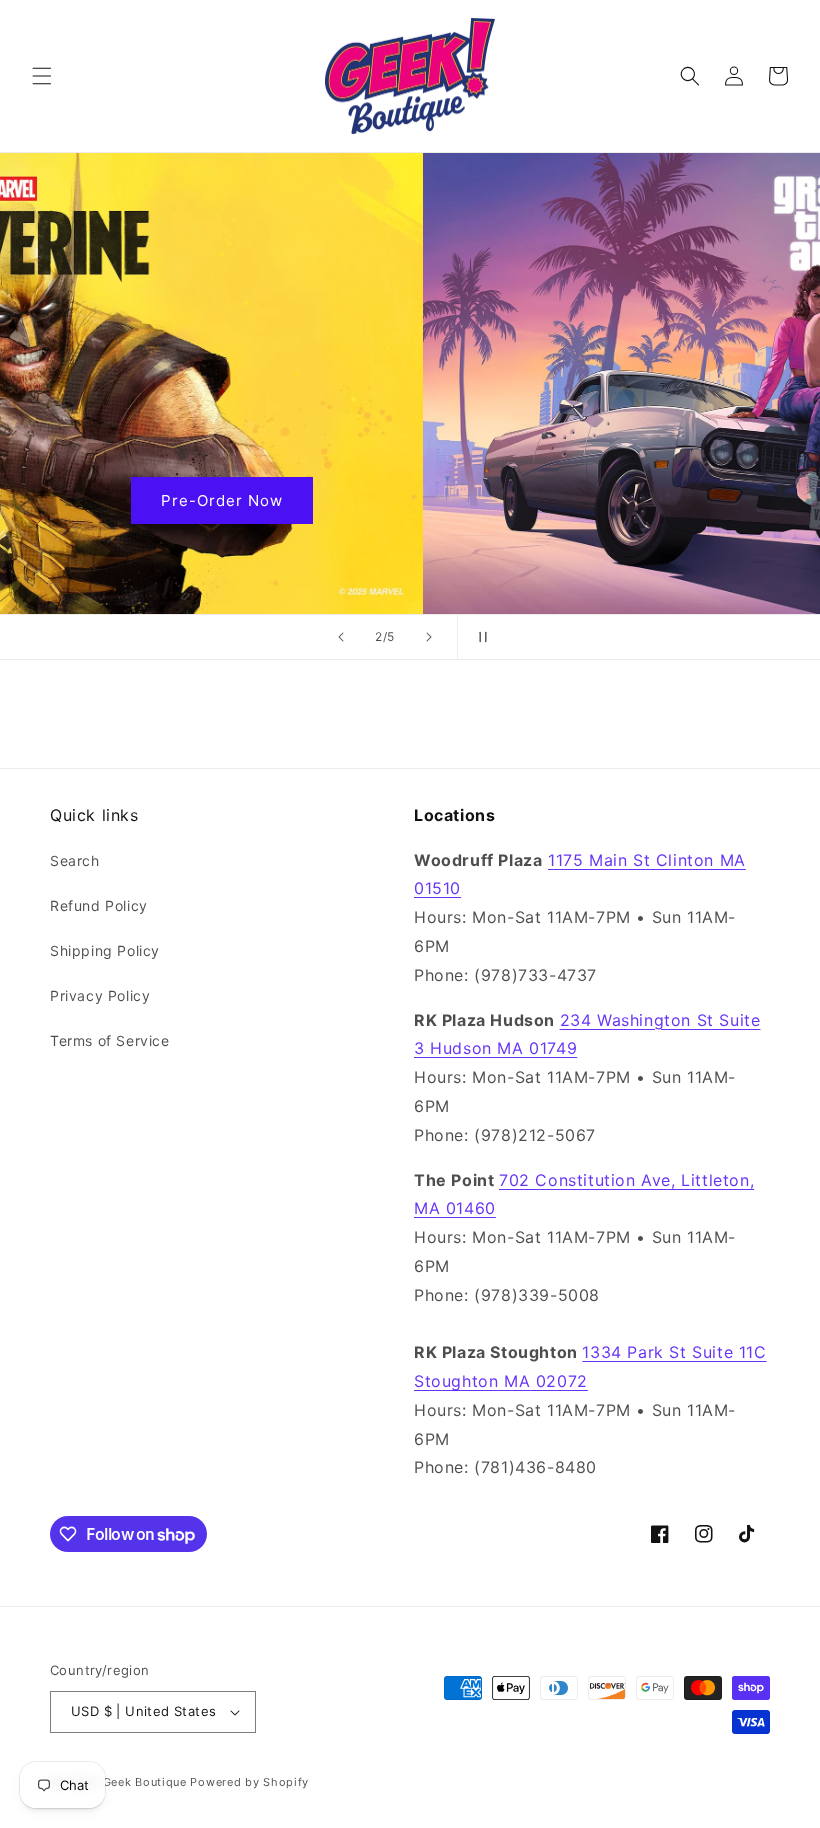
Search (75, 860)
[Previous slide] (341, 637)
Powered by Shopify (249, 1782)
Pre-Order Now (410, 499)
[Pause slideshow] (479, 637)
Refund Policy (99, 905)
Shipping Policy (105, 950)
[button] (42, 76)
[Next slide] (429, 637)
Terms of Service (110, 1040)
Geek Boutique (145, 1782)
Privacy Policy (100, 995)
